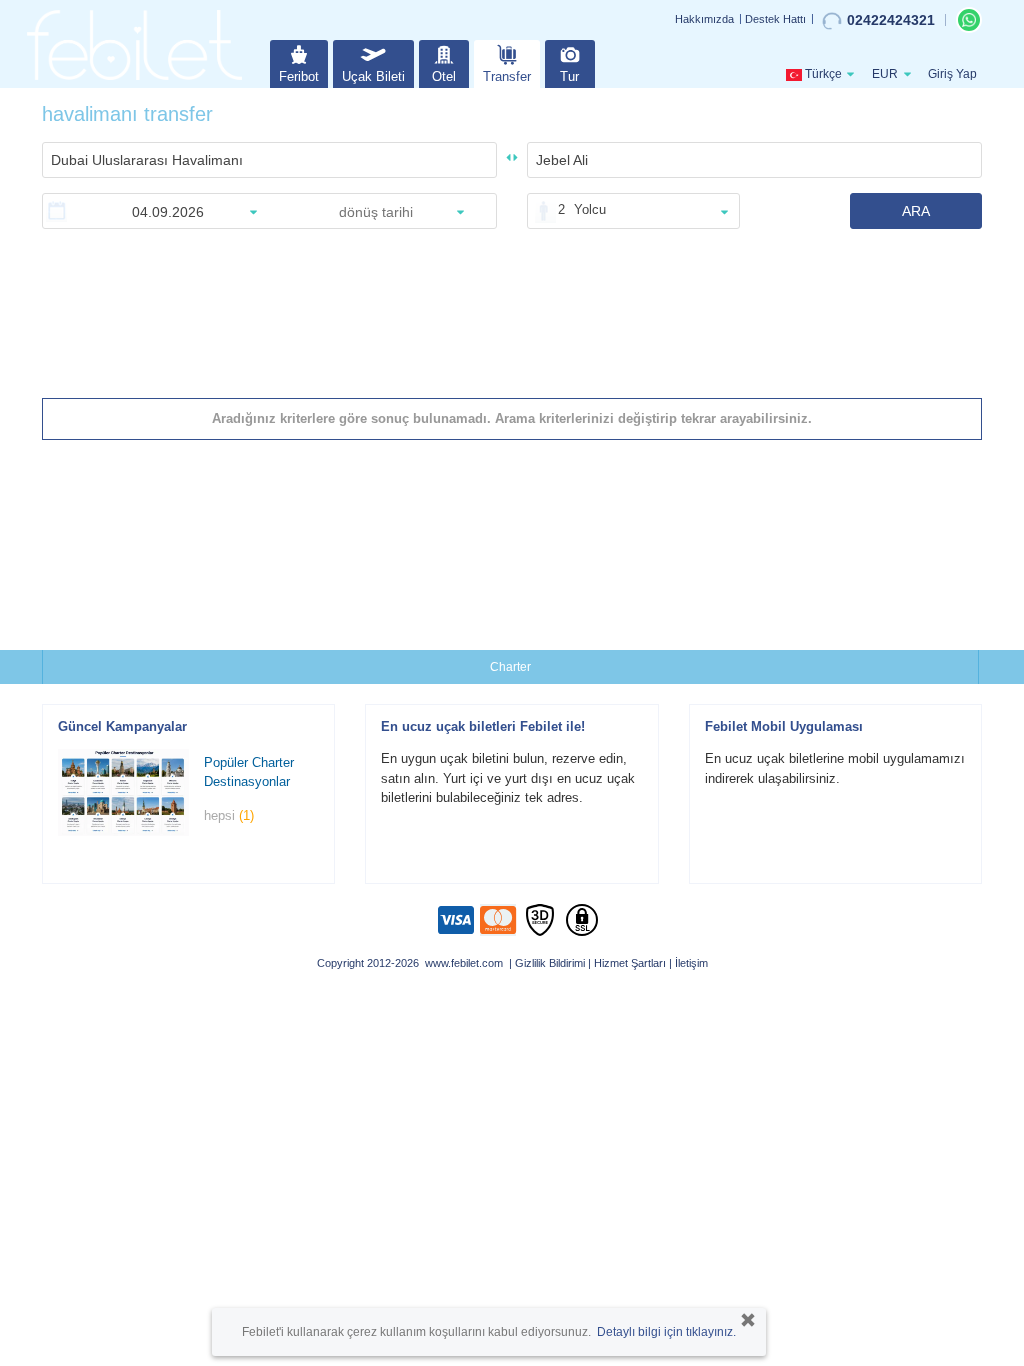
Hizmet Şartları (630, 963)
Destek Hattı (775, 19)
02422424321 (891, 20)
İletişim (691, 963)
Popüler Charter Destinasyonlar (249, 772)
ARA (916, 211)
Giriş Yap (952, 74)
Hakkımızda (704, 19)
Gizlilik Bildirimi (550, 963)
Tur (569, 76)
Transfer (507, 76)
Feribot (299, 76)
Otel (444, 76)
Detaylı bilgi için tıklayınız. (666, 1332)
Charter (510, 667)
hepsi (229, 815)
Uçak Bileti (373, 76)
